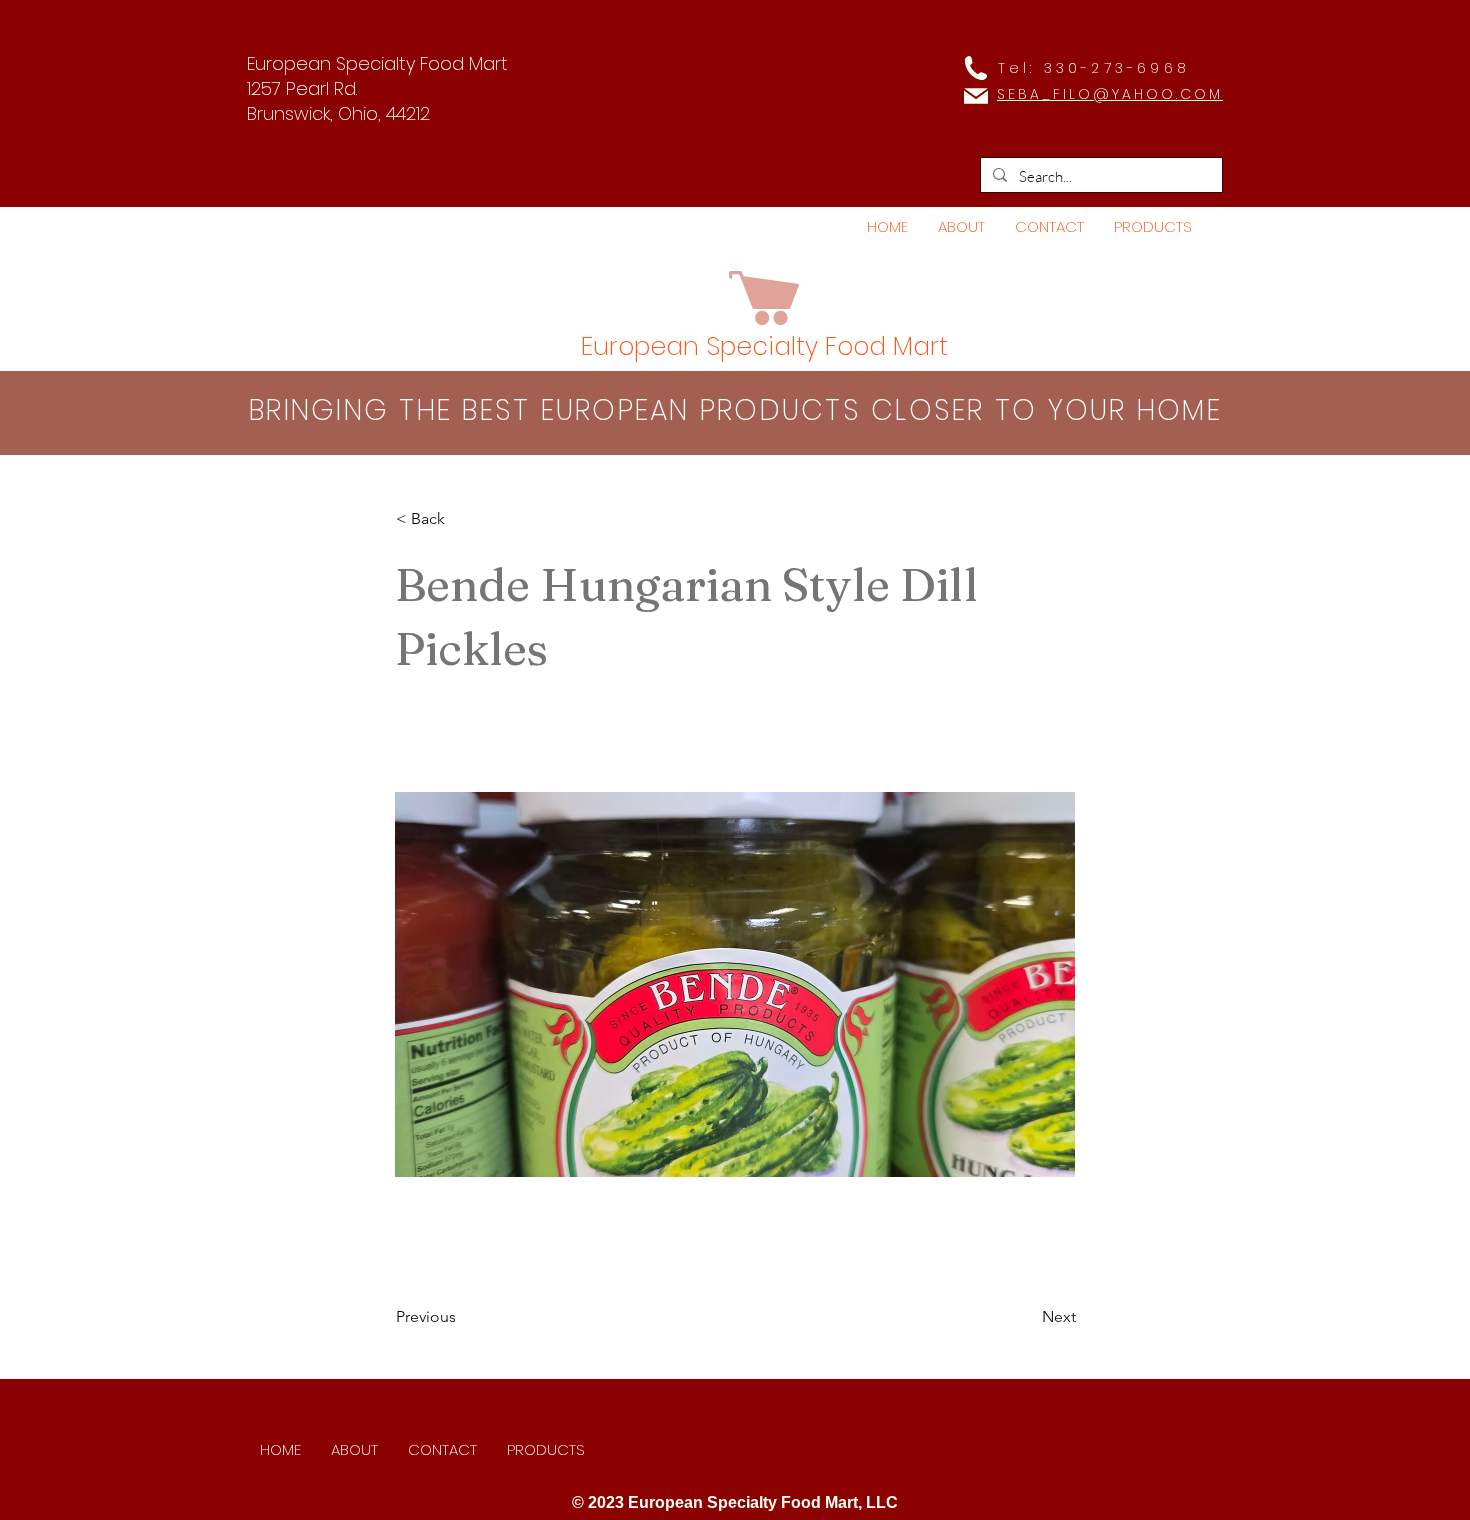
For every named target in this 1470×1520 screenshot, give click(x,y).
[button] (1153, 227)
